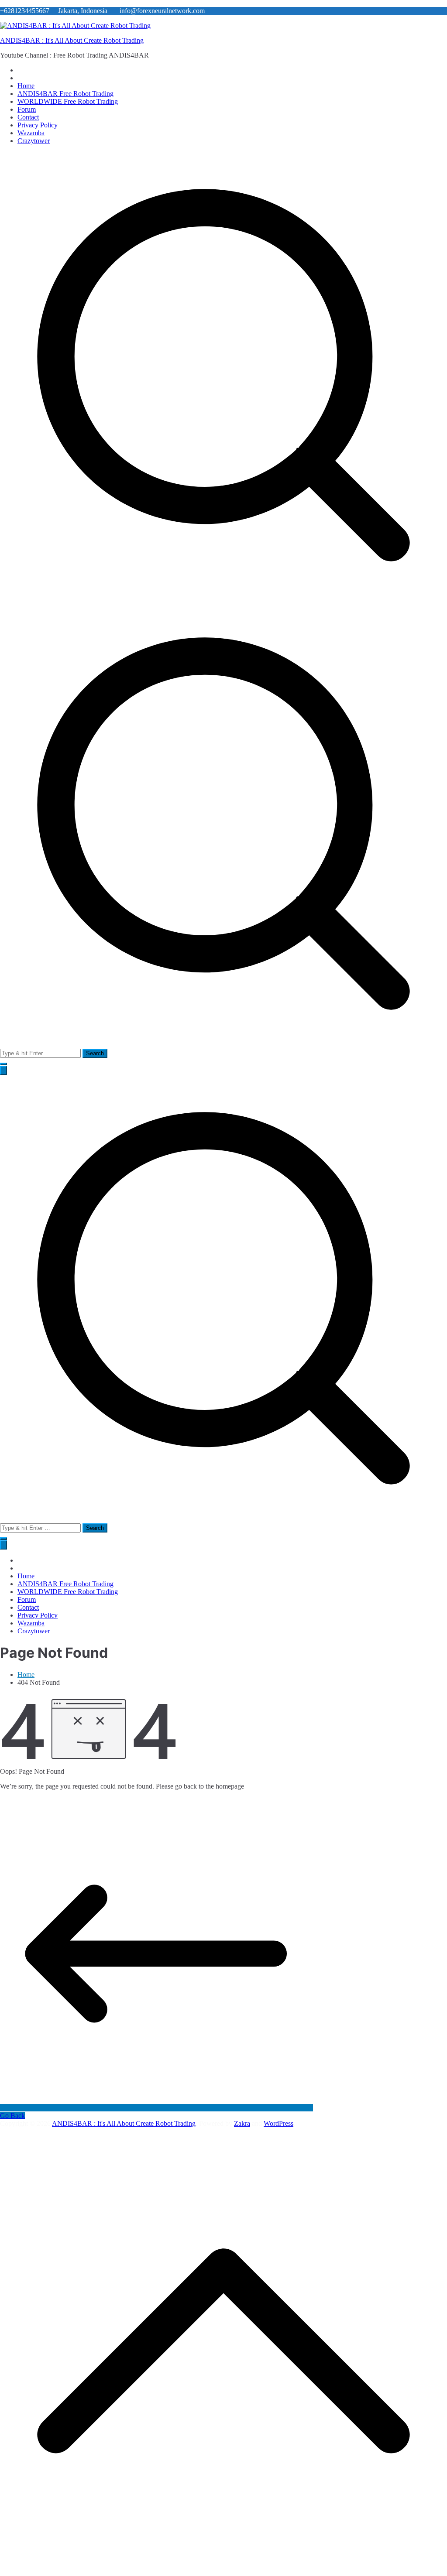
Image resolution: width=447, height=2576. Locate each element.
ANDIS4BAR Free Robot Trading (65, 94)
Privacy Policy (38, 125)
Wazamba (31, 133)
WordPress (279, 2123)
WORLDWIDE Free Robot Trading (68, 101)
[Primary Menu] (3, 1070)
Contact (28, 117)
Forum (27, 109)
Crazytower (34, 141)
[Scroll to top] (223, 2572)
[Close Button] (3, 1545)
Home (26, 86)
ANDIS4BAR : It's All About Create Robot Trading (72, 40)
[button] (3, 1064)
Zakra (242, 2123)
